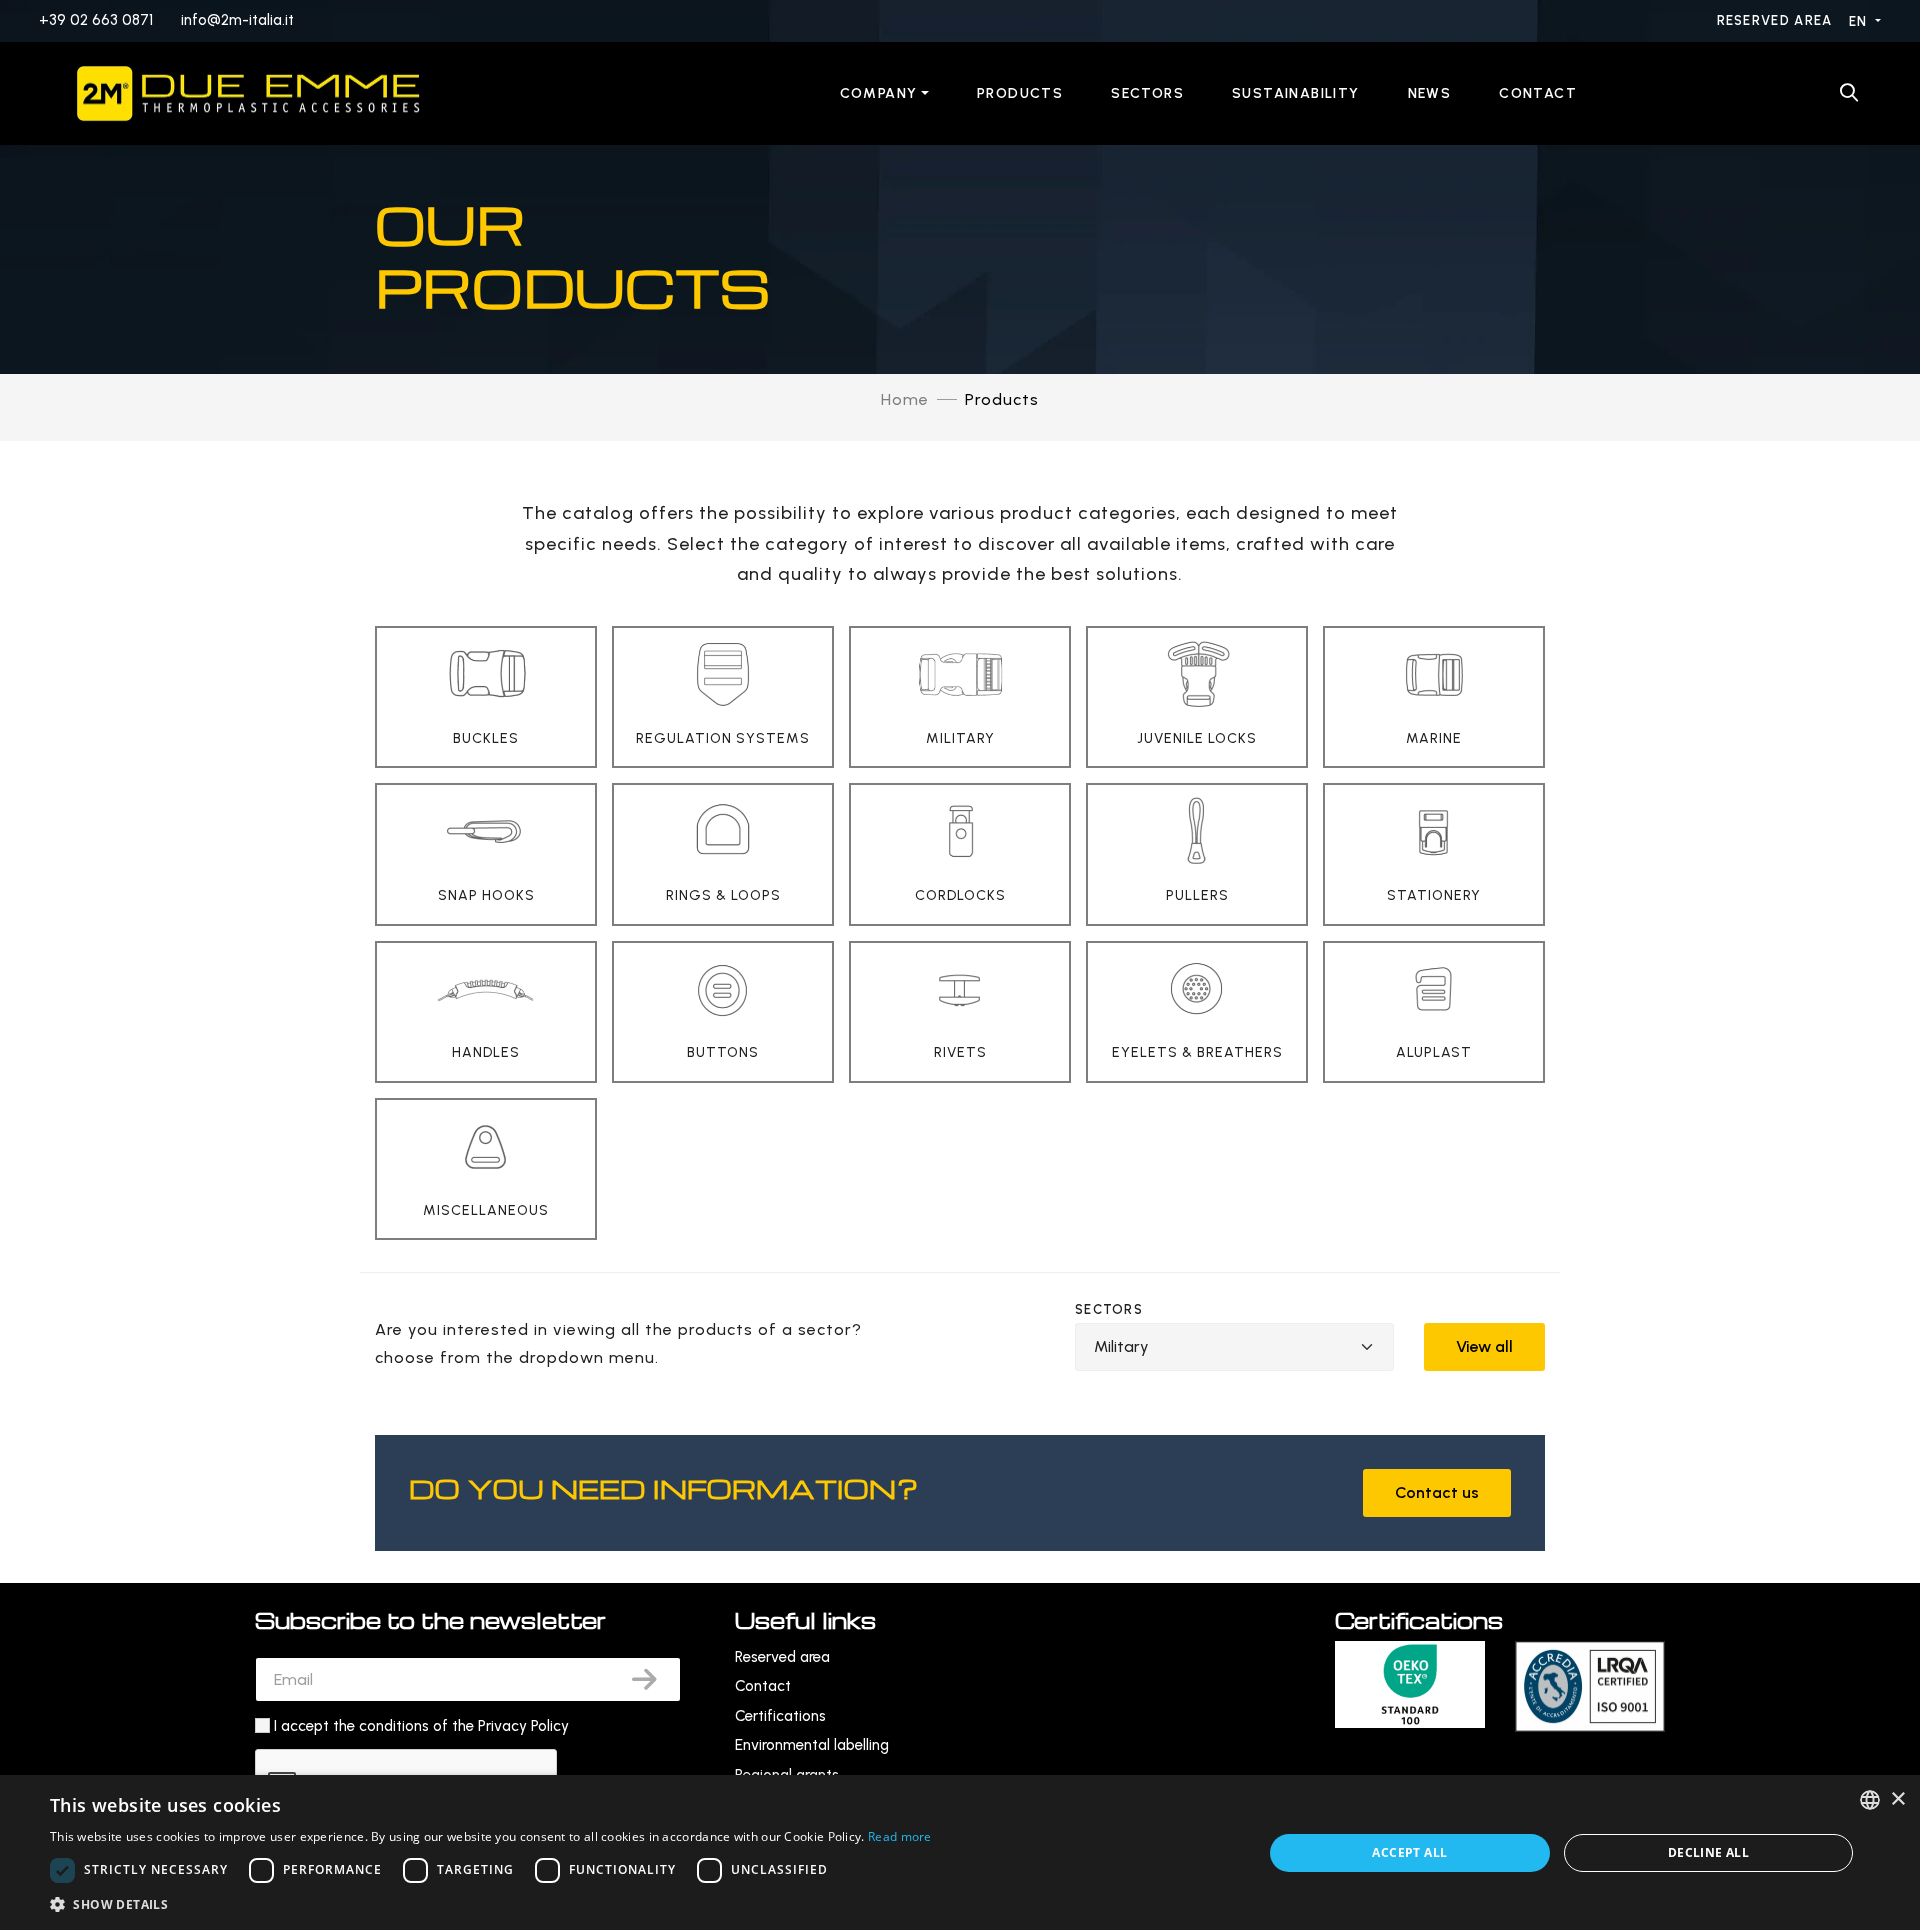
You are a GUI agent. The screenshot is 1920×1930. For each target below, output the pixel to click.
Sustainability (1296, 93)
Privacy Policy (523, 1726)
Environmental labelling (812, 1745)
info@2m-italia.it (237, 20)
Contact (1538, 93)
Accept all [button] (1409, 1852)
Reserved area (1777, 20)
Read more (900, 1836)
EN (1860, 21)
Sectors (1147, 93)
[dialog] (960, 1852)
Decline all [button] (1708, 1852)
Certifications (780, 1716)
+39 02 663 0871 (96, 20)
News (1430, 93)
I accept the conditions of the (421, 1726)
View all (1484, 1346)
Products (1020, 93)
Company (879, 93)
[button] (491, 1904)
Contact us (1437, 1492)
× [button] (1897, 1799)
